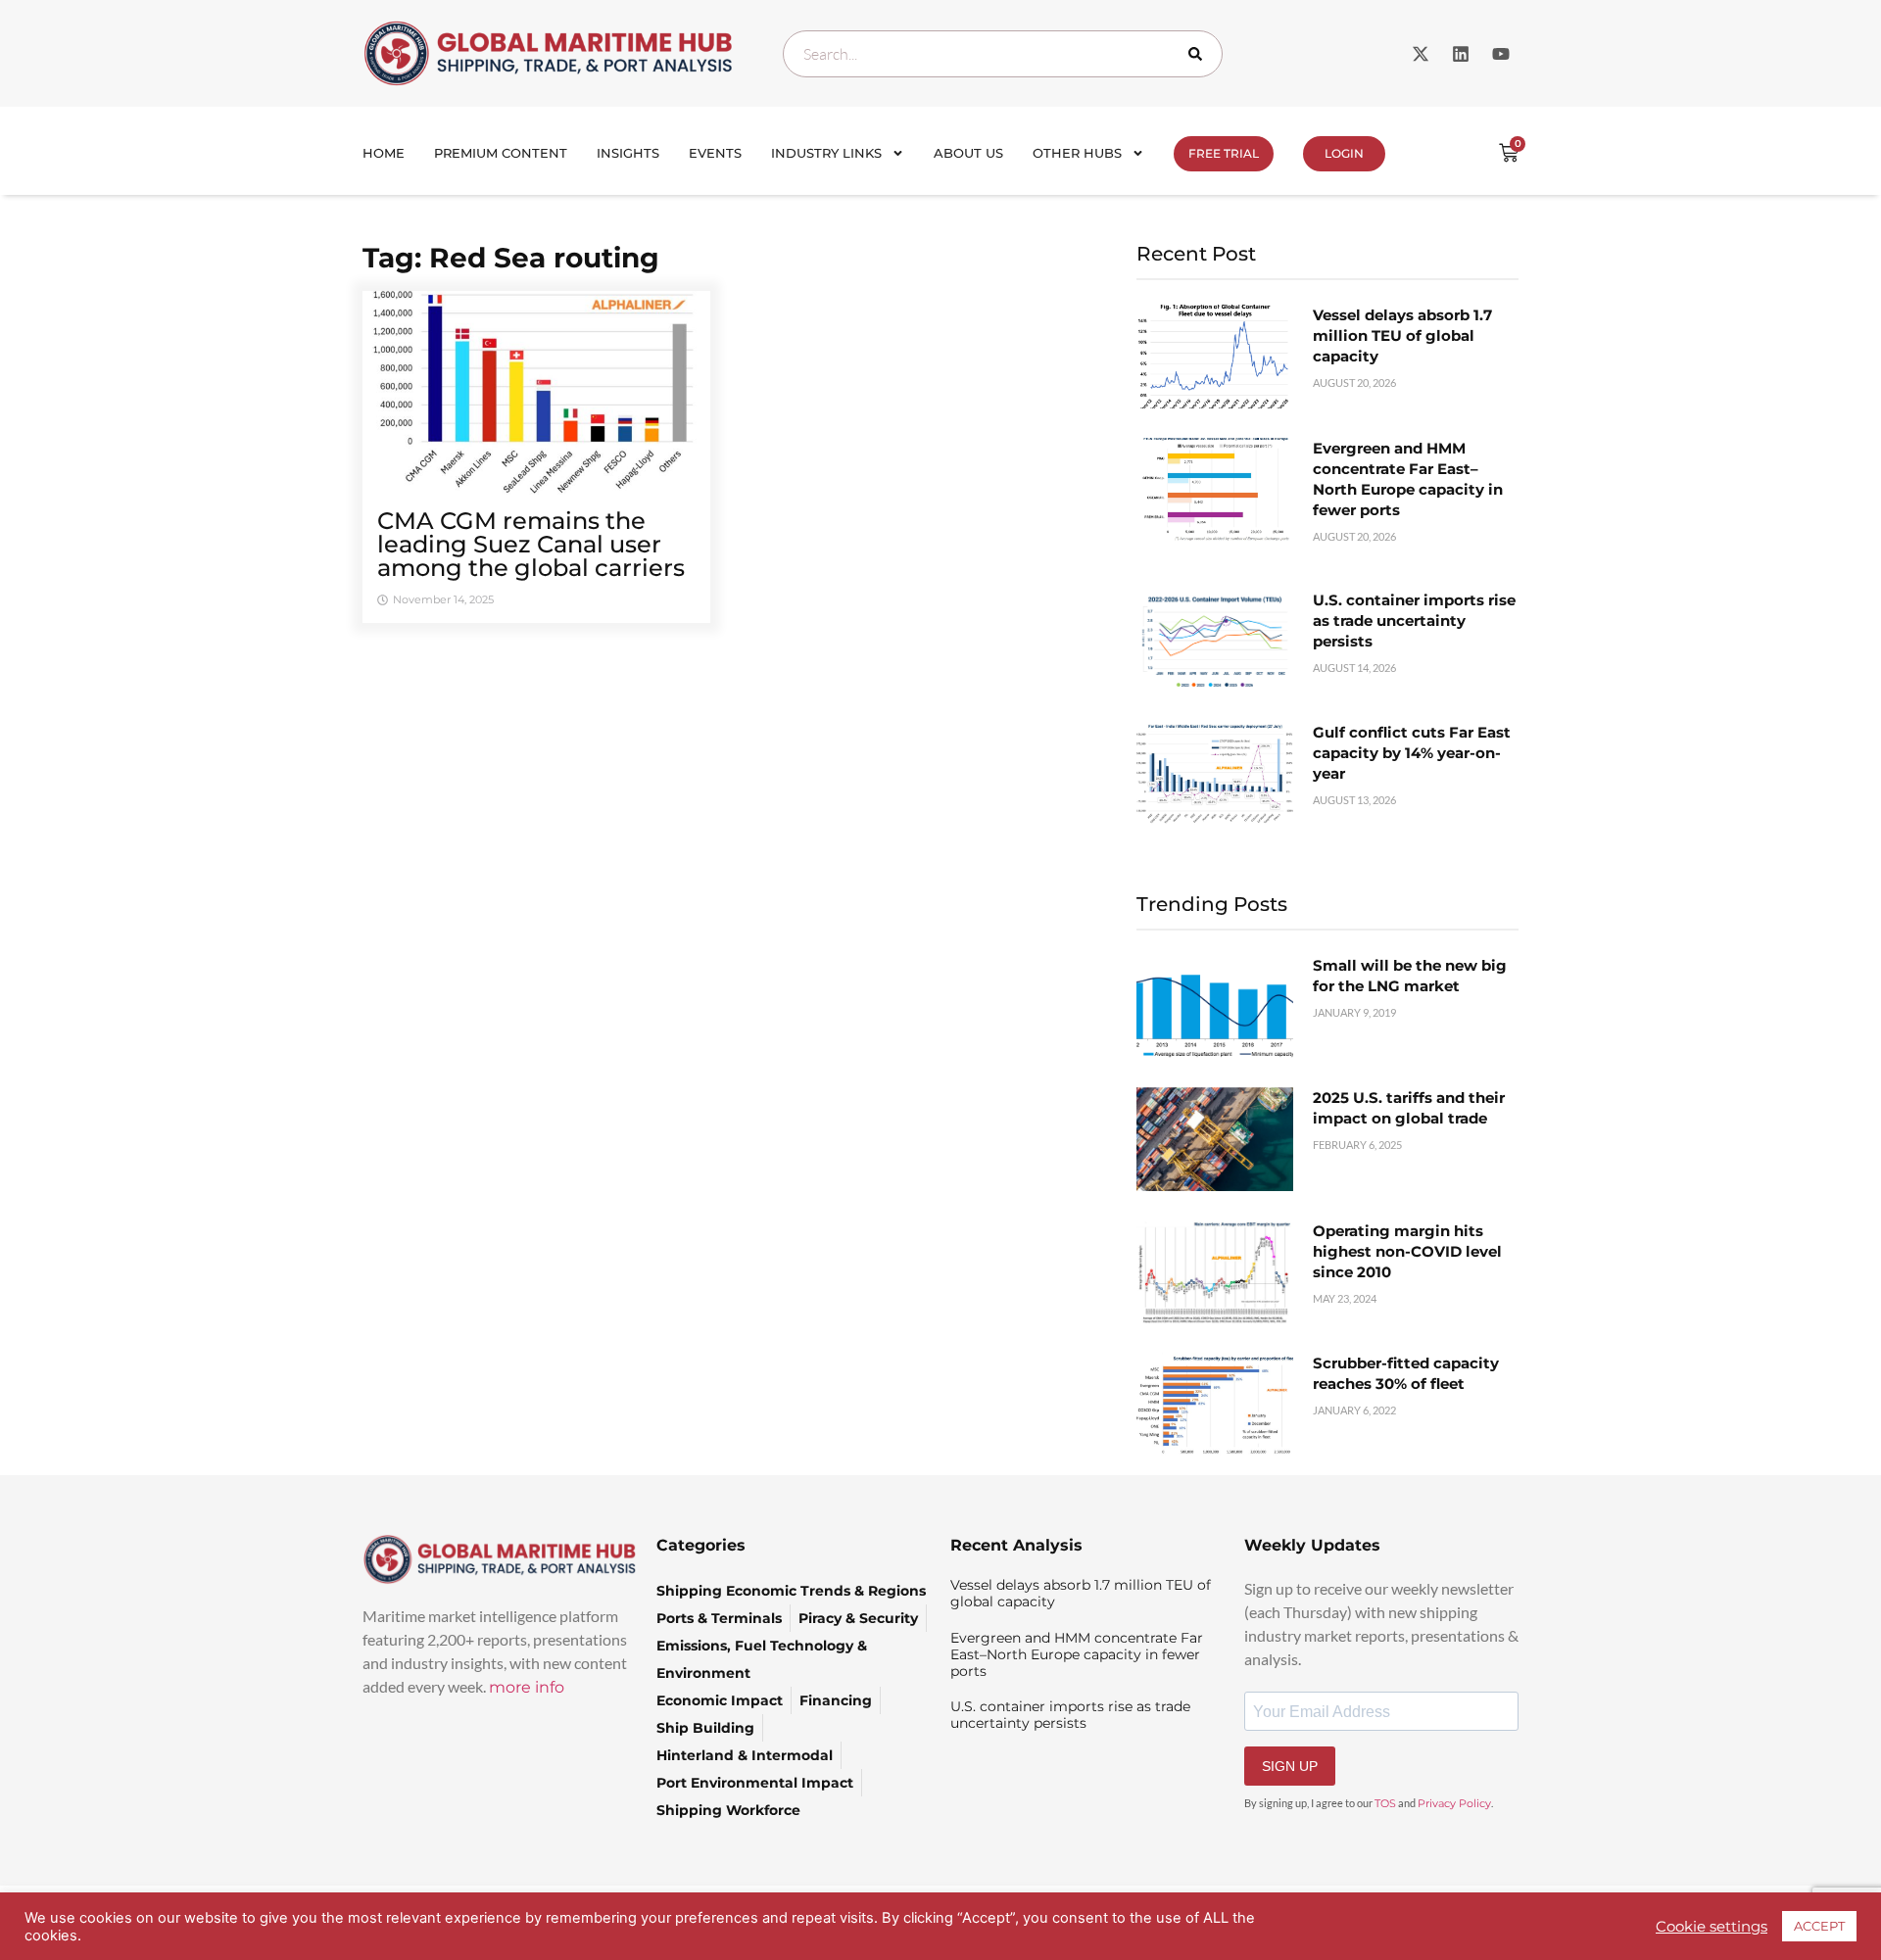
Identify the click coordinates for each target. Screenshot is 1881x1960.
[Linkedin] (1461, 54)
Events (715, 153)
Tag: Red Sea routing (511, 258)
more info (527, 1687)
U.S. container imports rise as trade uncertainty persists (1414, 621)
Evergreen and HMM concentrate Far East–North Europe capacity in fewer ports (1077, 1654)
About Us (968, 153)
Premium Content (501, 153)
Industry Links (826, 153)
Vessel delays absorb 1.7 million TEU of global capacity (1402, 335)
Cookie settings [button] (1712, 1927)
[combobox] (1003, 54)
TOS (1385, 1803)
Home (384, 153)
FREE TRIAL (1224, 153)
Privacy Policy (1454, 1803)
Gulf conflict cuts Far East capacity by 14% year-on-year (1412, 753)
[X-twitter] (1421, 54)
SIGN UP (1290, 1766)
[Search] (1199, 54)
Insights (628, 153)
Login (1344, 153)
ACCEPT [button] (1819, 1926)
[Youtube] (1501, 54)
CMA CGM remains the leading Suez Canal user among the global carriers (531, 544)
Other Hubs (1077, 153)
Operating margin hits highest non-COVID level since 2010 (1407, 1251)
